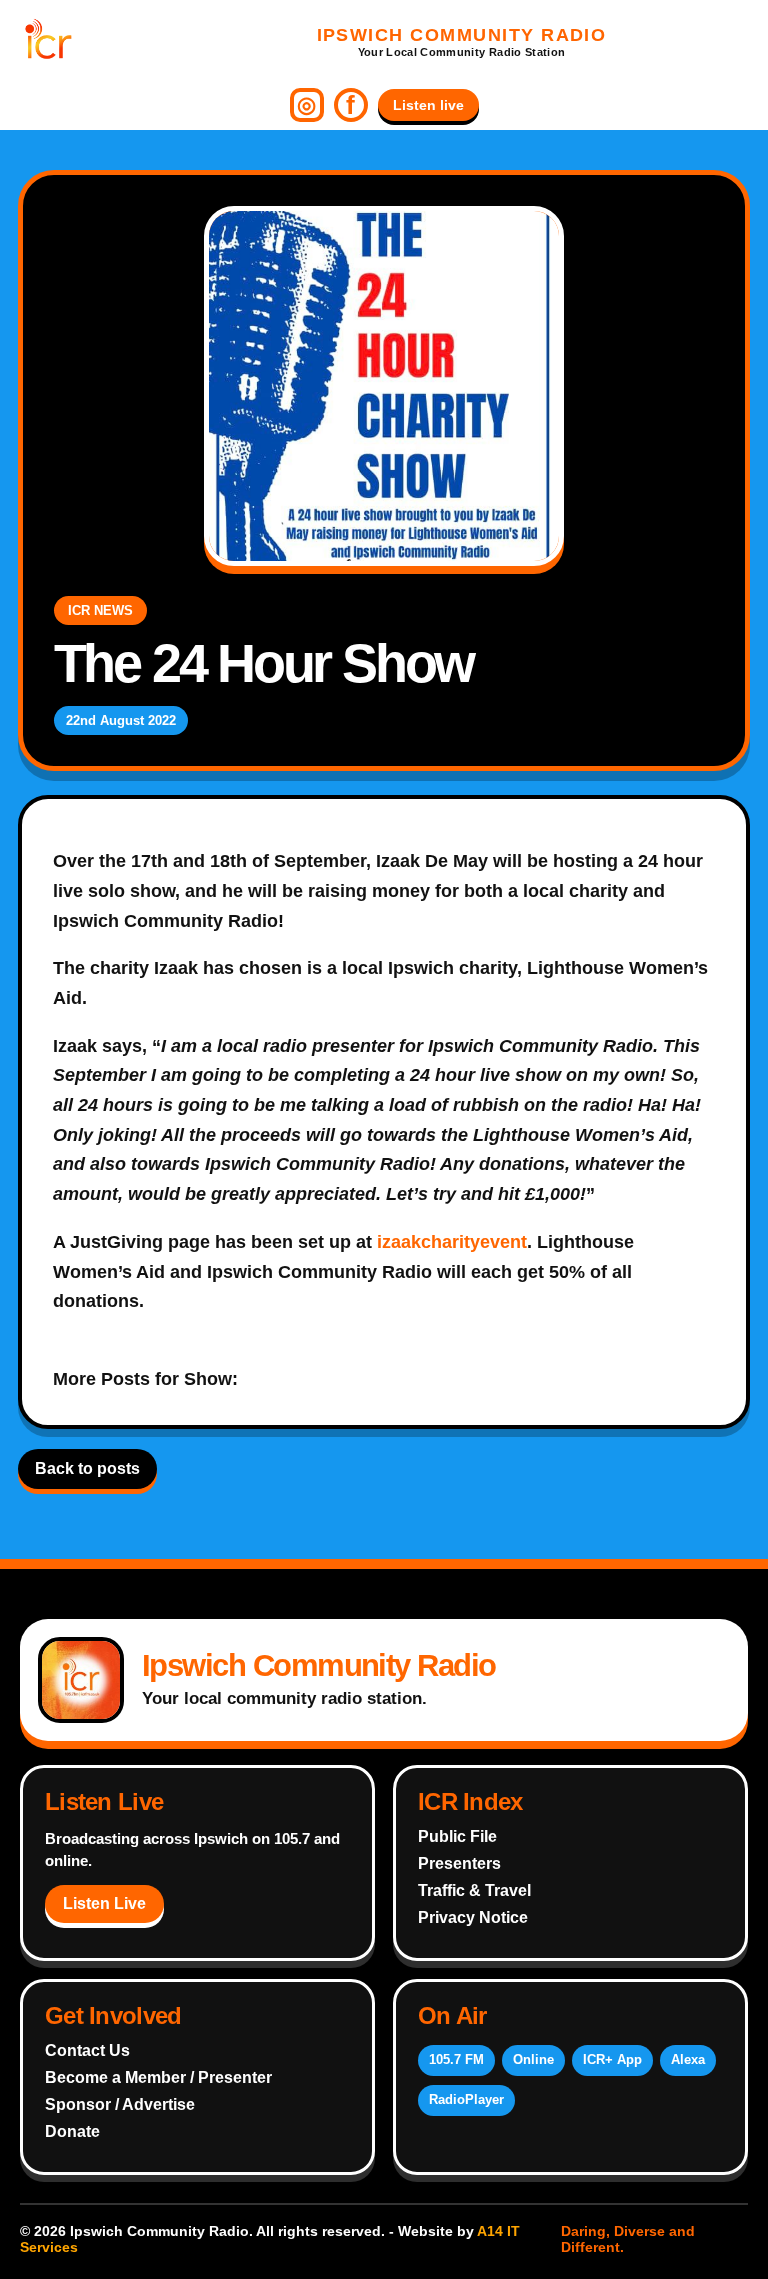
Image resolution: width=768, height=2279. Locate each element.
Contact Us (87, 2050)
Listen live (428, 105)
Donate (72, 2131)
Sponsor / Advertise (120, 2104)
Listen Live (104, 1903)
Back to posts (87, 1468)
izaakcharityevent (452, 1242)
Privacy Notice (473, 1917)
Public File (457, 1836)
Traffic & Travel (474, 1890)
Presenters (459, 1863)
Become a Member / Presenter (158, 2077)
